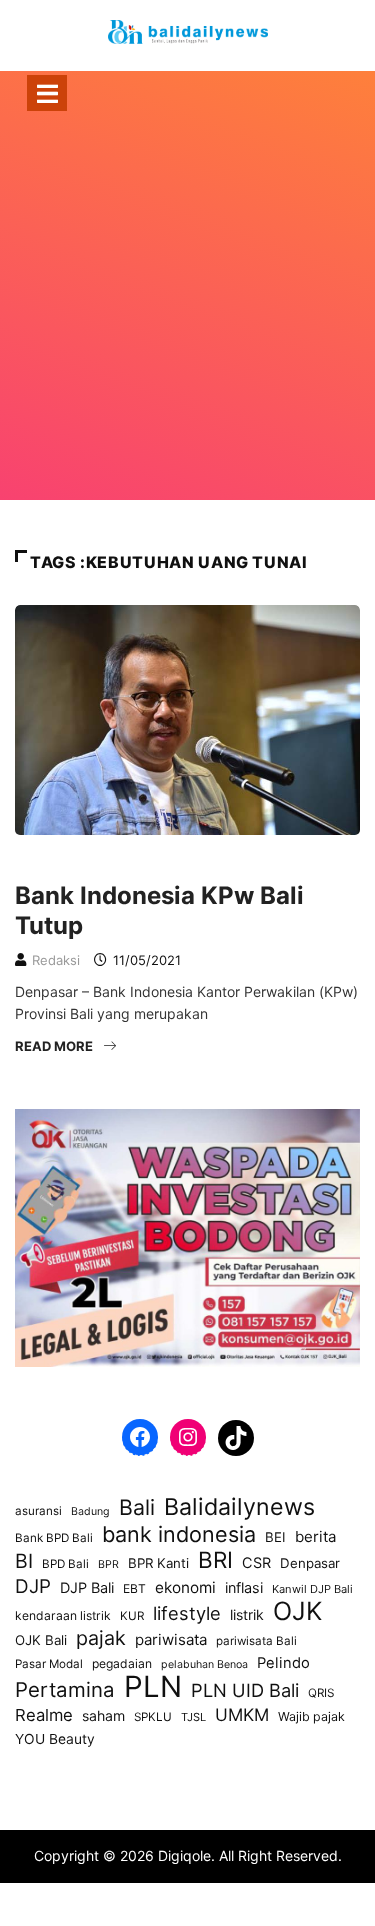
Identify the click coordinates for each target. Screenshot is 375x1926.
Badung (90, 1511)
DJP (33, 1587)
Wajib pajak (311, 1716)
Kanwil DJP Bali (312, 1589)
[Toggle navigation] (47, 93)
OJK (297, 1611)
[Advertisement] (187, 332)
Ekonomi (53, 862)
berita (315, 1536)
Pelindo (283, 1663)
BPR (108, 1564)
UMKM (242, 1714)
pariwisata (171, 1639)
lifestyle (187, 1613)
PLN (153, 1687)
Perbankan (143, 862)
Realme (44, 1715)
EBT (134, 1588)
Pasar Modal (49, 1664)
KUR (132, 1616)
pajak (101, 1638)
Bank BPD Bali (54, 1538)
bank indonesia (179, 1534)
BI (24, 1561)
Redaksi (56, 960)
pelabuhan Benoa (204, 1664)
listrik (247, 1614)
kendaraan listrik (63, 1615)
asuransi (38, 1511)
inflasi (244, 1587)
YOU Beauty (55, 1739)
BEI (275, 1537)
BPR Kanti (158, 1563)
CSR (256, 1562)
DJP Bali (87, 1587)
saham (103, 1715)
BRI (215, 1560)
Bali (137, 1507)
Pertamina (65, 1690)
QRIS (321, 1693)
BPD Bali (65, 1564)
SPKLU (153, 1717)
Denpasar (310, 1563)
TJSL (193, 1717)
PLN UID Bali (245, 1690)
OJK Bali (41, 1640)
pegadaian (122, 1663)
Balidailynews (239, 1507)
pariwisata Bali (256, 1641)
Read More (54, 1046)
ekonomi (185, 1587)
